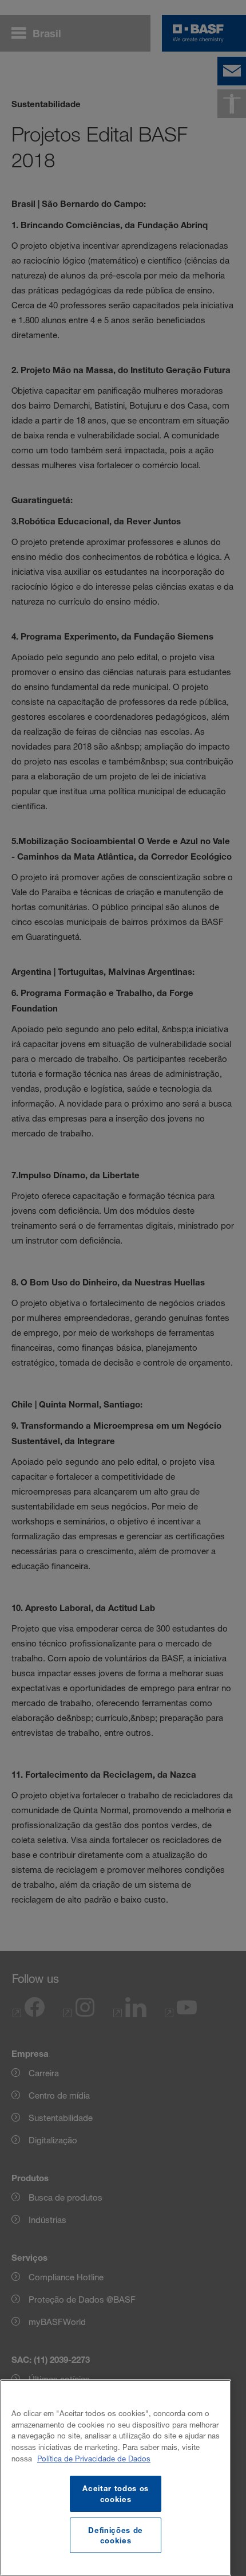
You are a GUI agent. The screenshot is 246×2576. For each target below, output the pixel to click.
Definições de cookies (116, 2535)
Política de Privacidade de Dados (94, 2459)
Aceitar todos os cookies (116, 2493)
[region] (116, 2478)
